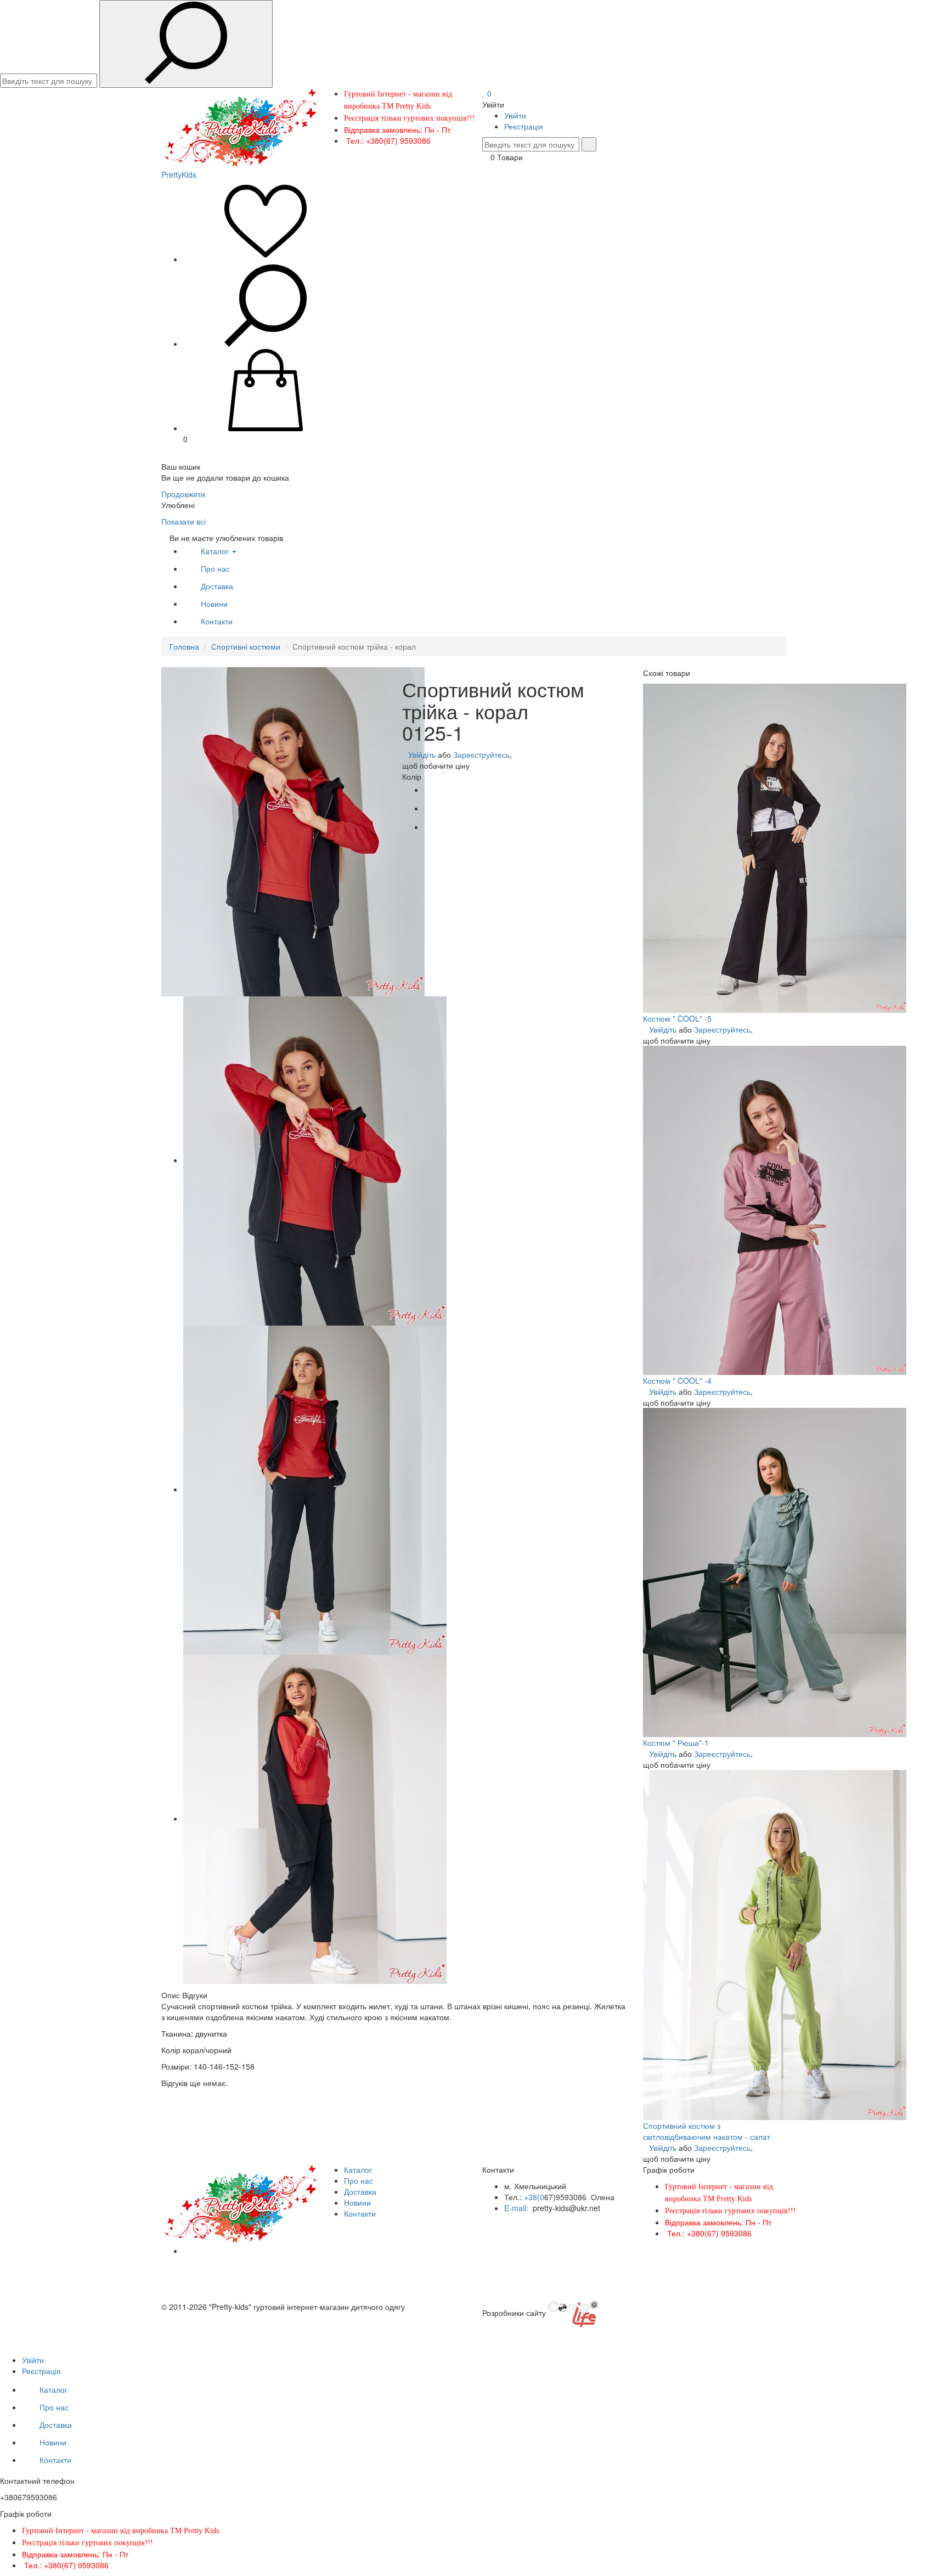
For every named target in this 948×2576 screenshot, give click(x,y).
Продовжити (183, 494)
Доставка (217, 586)
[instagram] (186, 2251)
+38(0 (534, 2197)
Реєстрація (524, 126)
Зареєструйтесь (481, 754)
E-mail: (517, 2208)
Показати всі (184, 521)
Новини (214, 604)
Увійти (515, 115)
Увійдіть (422, 754)
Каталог (216, 551)
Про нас (215, 568)
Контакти (217, 621)
